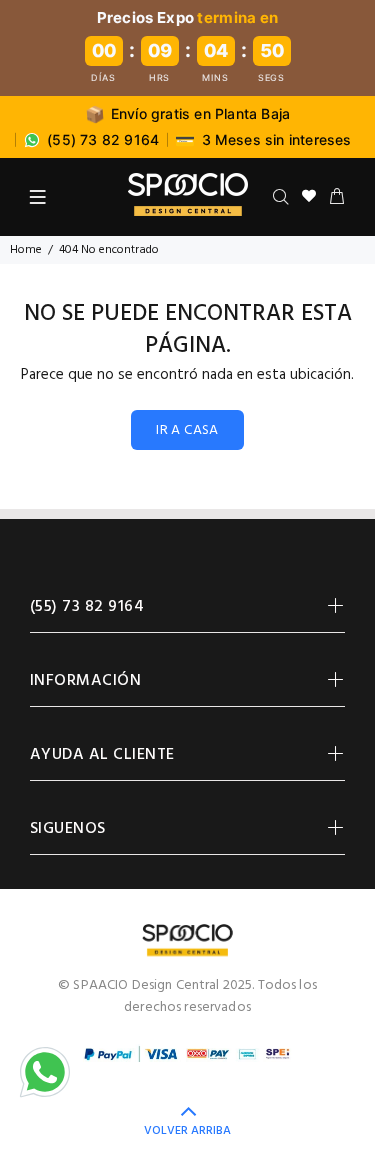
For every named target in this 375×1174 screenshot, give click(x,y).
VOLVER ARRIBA (187, 1131)
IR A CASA (187, 430)
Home (26, 250)
